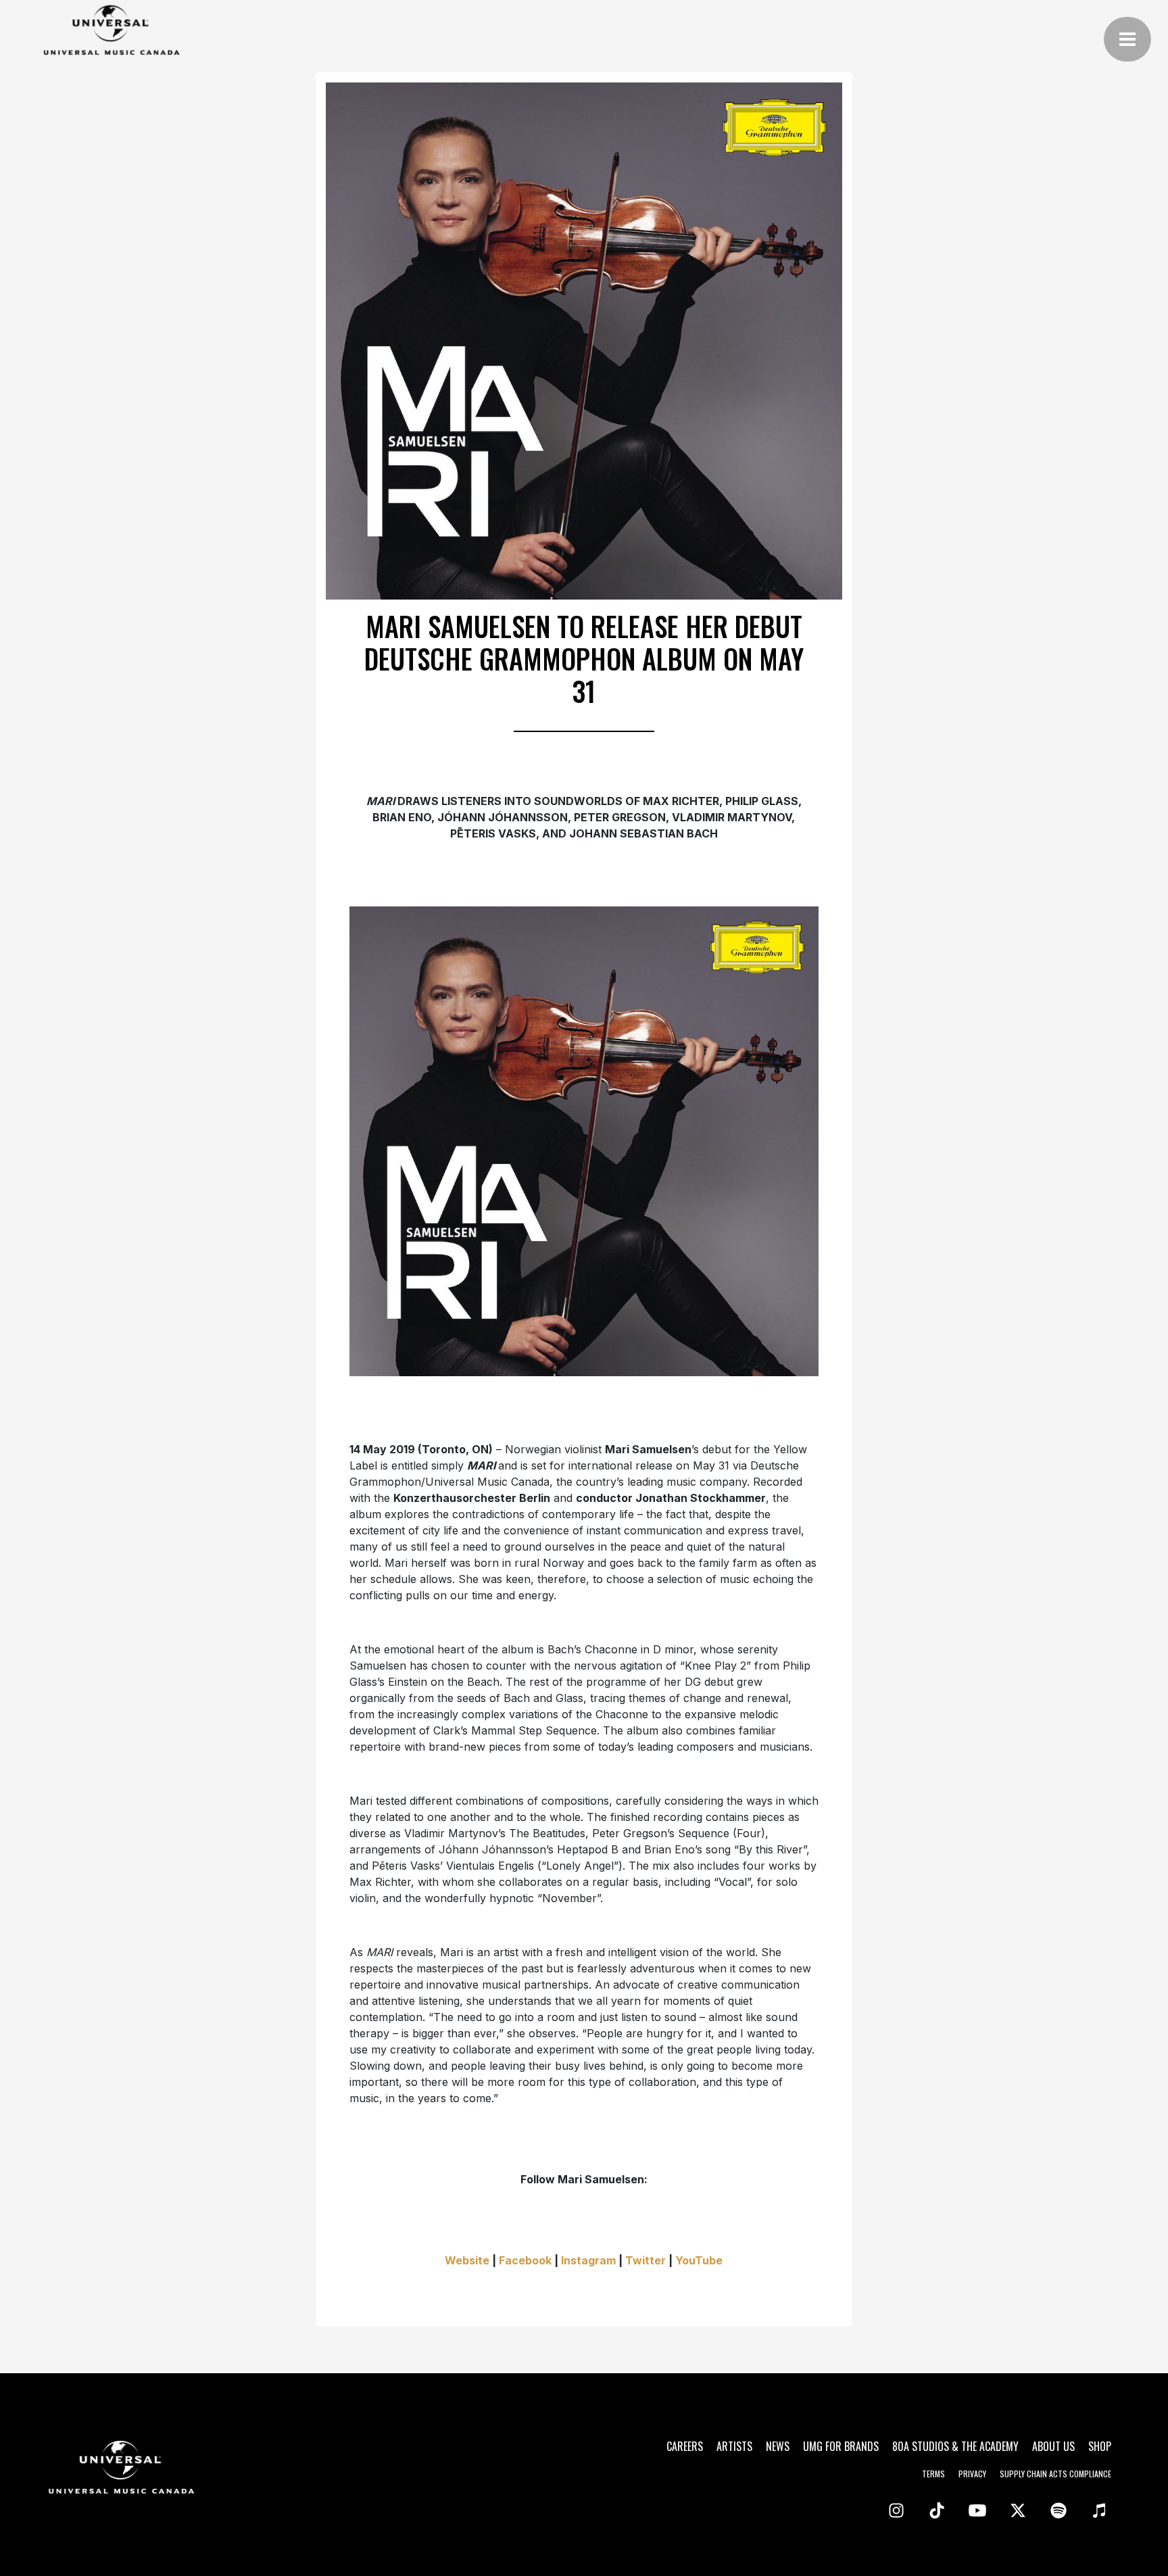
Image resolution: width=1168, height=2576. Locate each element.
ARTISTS (734, 2446)
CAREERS (685, 2446)
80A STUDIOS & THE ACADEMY (955, 2446)
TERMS (933, 2474)
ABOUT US (1053, 2446)
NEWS (778, 2446)
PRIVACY (972, 2474)
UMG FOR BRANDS (841, 2446)
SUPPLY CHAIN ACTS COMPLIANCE (1055, 2474)
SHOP (1100, 2446)
